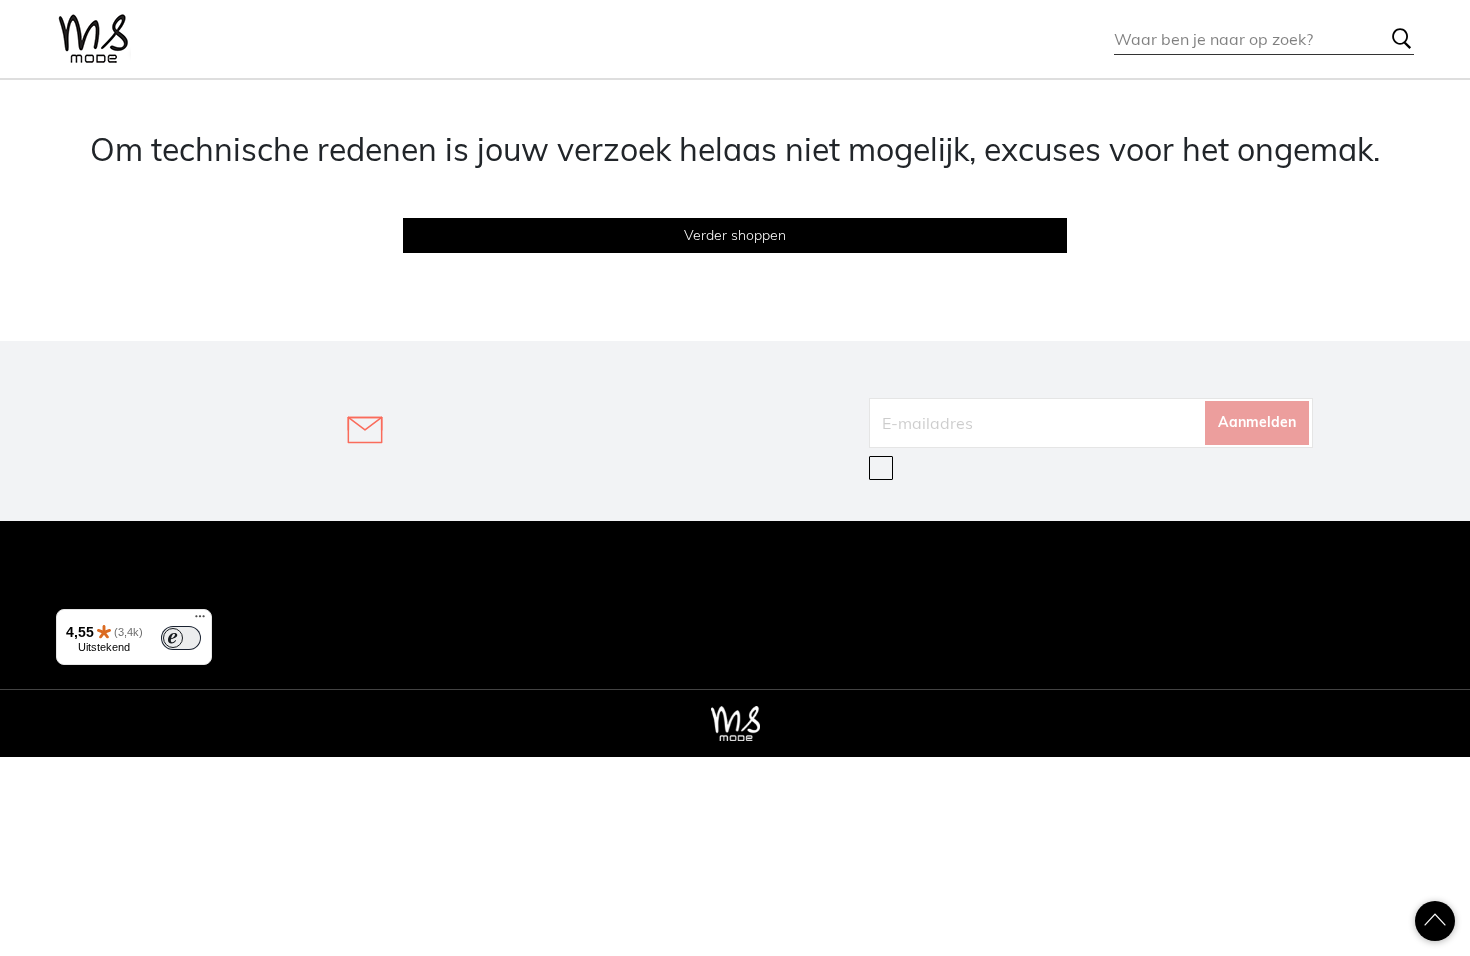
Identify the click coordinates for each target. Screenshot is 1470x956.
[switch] (181, 638)
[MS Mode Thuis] (93, 39)
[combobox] (1264, 39)
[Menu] (200, 621)
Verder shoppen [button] (735, 235)
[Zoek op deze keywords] (1402, 39)
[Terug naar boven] (1435, 921)
